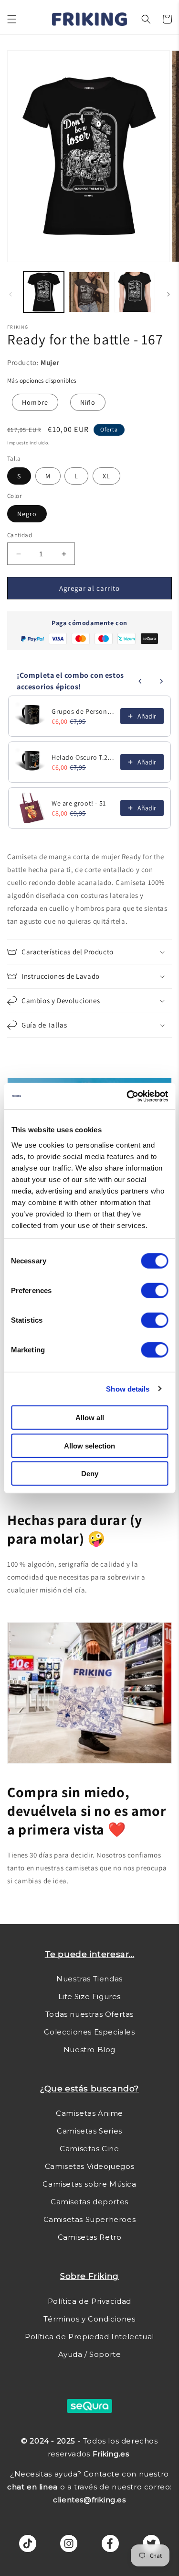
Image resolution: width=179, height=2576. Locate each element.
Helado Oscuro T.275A (83, 757)
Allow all (90, 1418)
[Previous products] (140, 681)
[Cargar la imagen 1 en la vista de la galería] (44, 292)
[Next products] (161, 681)
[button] (12, 19)
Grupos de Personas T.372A (83, 711)
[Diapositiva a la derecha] (168, 294)
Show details (128, 1388)
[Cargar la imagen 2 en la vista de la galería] (89, 292)
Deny (90, 1474)
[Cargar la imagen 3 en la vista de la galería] (135, 292)
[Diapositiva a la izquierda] (11, 294)
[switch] (154, 1291)
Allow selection (89, 1445)
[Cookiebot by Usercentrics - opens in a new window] (127, 1096)
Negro (27, 514)
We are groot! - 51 (79, 803)
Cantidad (20, 535)
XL (106, 476)
